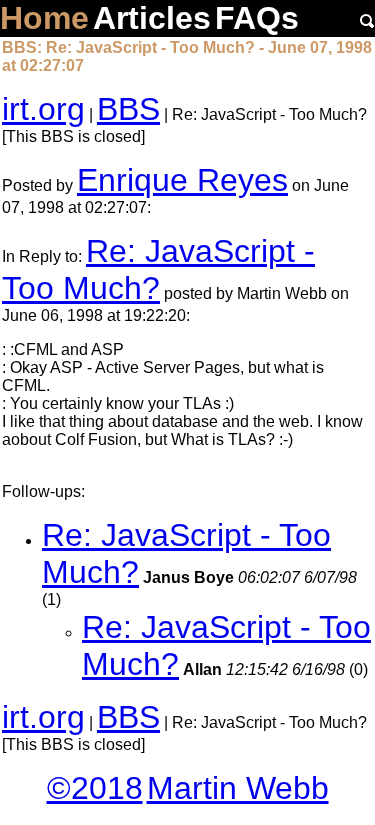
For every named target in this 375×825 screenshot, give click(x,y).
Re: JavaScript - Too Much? (158, 269)
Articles (152, 18)
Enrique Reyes (182, 180)
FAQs (257, 18)
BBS (128, 109)
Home (44, 18)
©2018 (95, 788)
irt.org (43, 109)
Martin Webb (238, 788)
